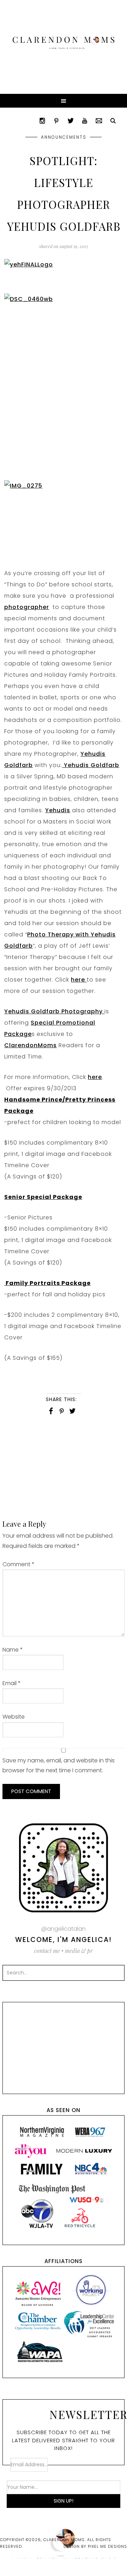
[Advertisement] (64, 1470)
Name (13, 1650)
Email (12, 1683)
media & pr (79, 1951)
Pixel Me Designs (107, 2546)
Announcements (64, 137)
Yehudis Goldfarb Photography (54, 1011)
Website (14, 1717)
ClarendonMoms (31, 1045)
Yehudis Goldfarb (91, 765)
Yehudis (58, 810)
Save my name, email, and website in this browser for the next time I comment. (59, 1765)
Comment (19, 1564)
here (79, 980)
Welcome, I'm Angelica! (64, 1940)
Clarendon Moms (64, 43)
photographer (27, 607)
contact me (47, 1951)
